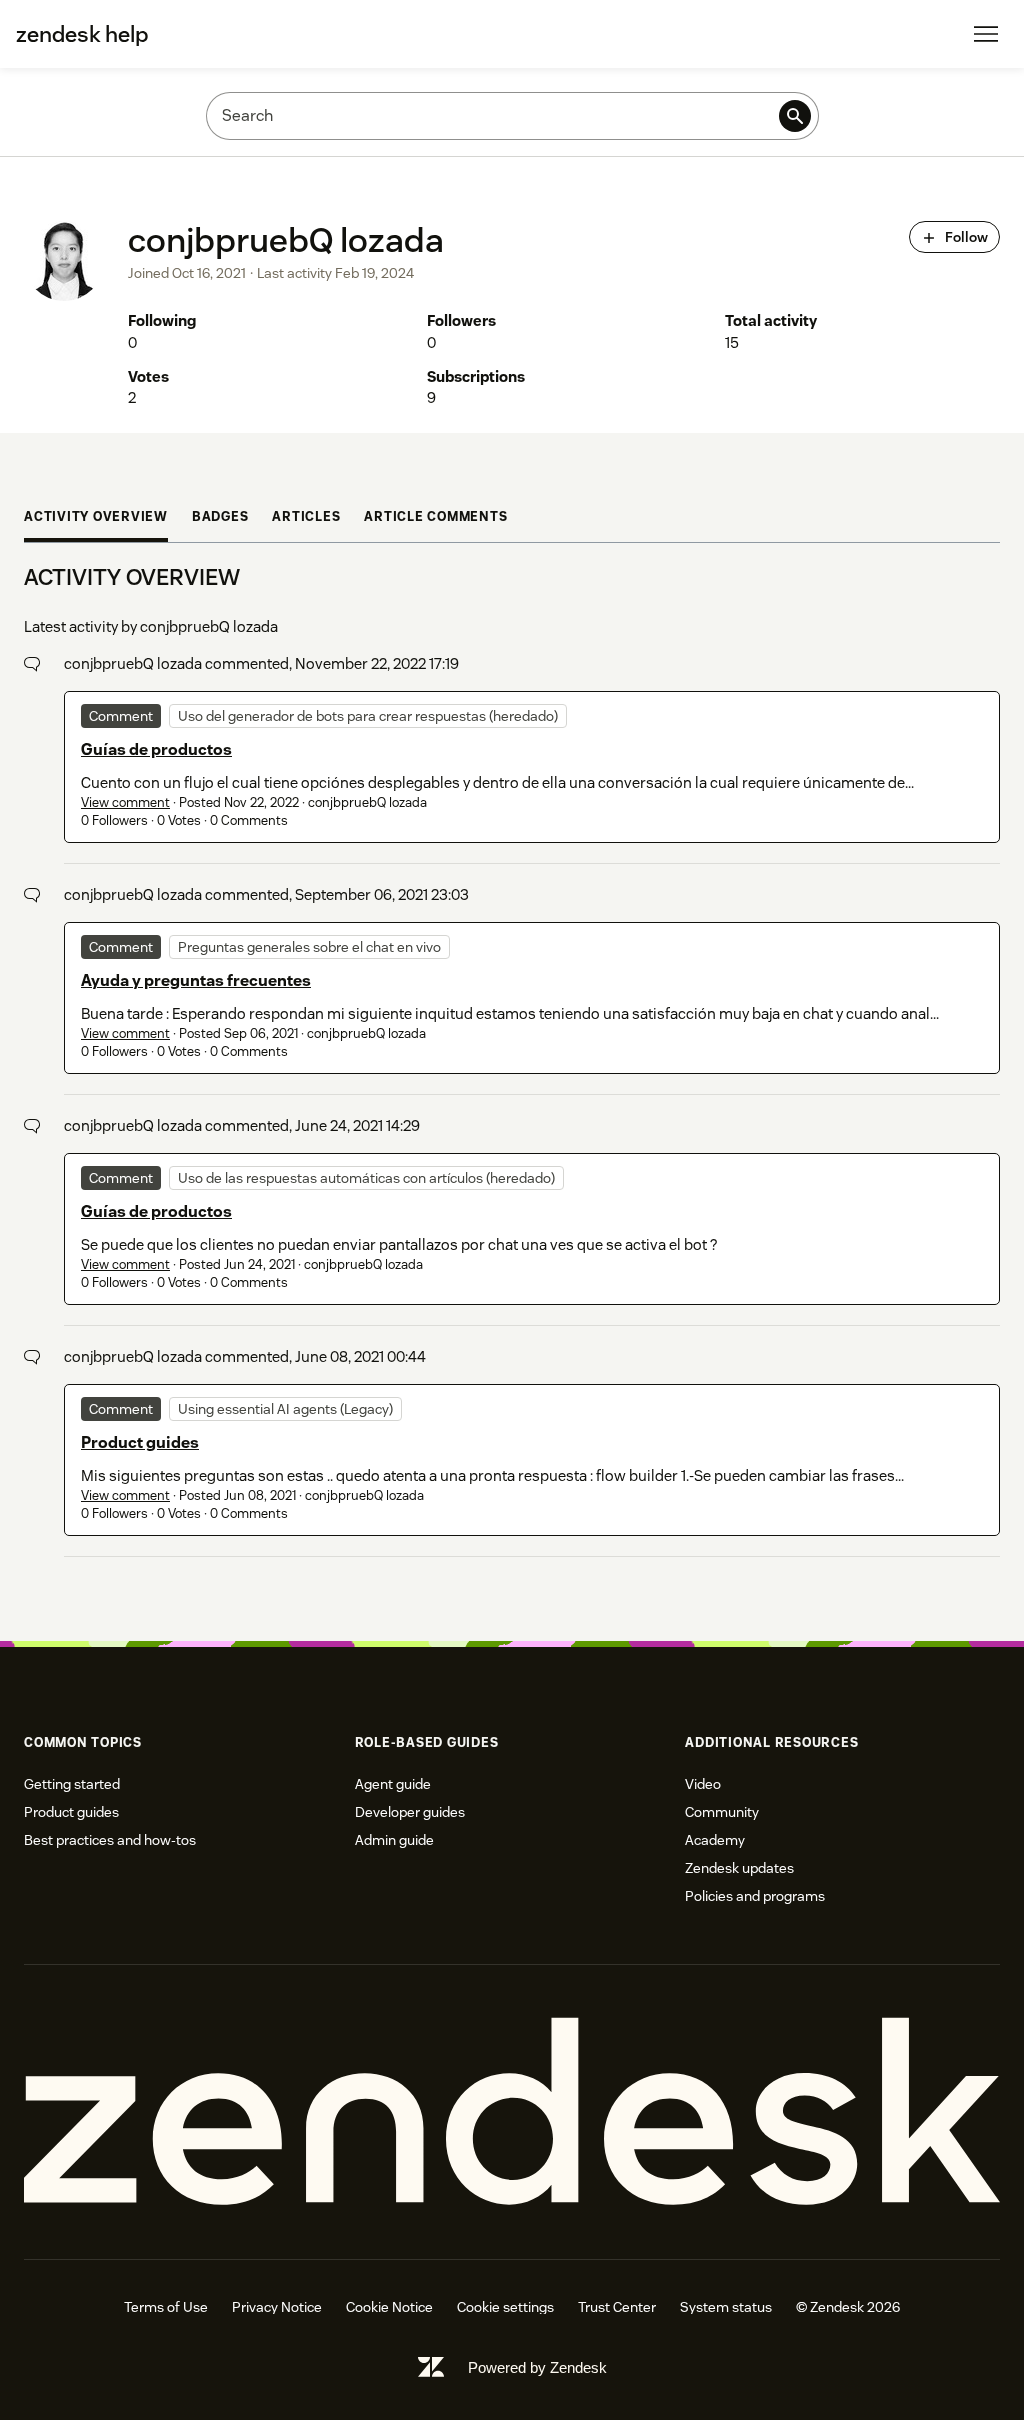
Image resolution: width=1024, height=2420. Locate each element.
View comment (125, 802)
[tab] (96, 519)
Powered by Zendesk (537, 2367)
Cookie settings (505, 2307)
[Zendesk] (512, 2112)
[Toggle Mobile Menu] (986, 34)
